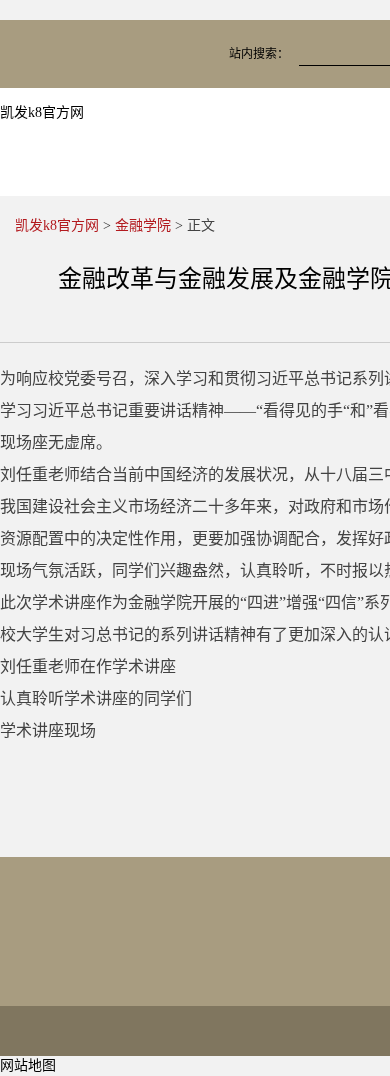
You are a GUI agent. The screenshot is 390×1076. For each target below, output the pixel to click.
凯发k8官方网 (42, 112)
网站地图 (28, 1065)
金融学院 (143, 225)
